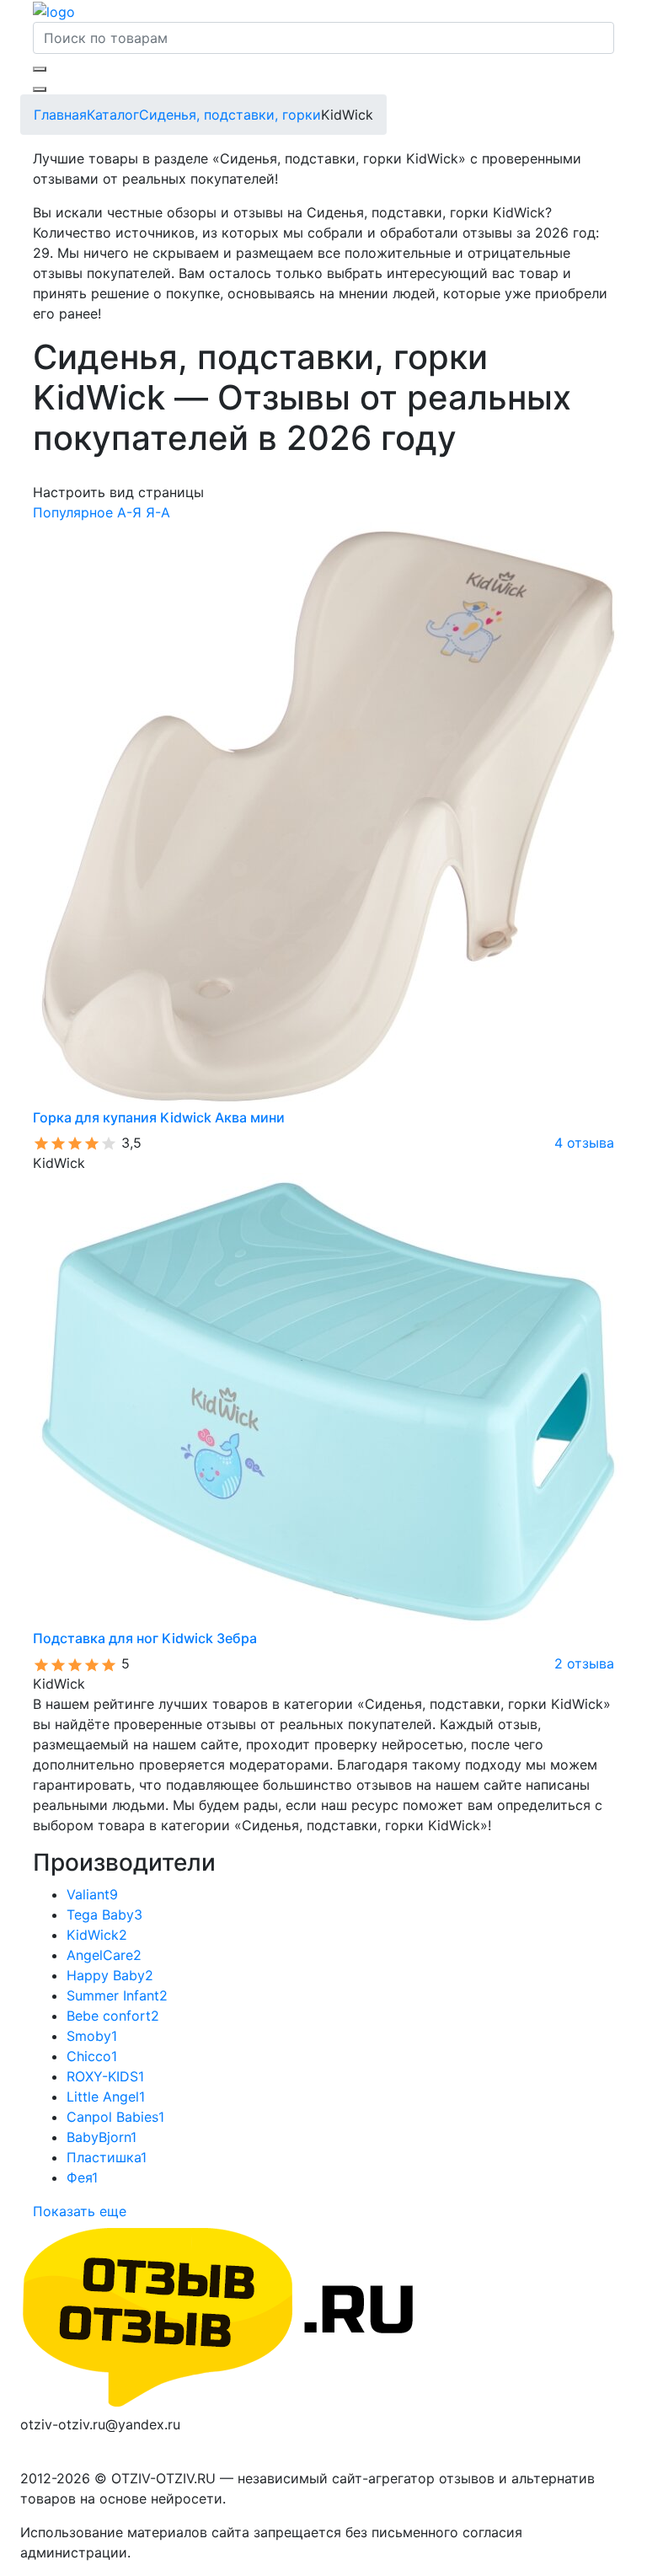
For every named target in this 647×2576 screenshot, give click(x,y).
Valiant (92, 1894)
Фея (82, 2177)
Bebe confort (113, 2016)
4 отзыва (584, 1143)
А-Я (129, 512)
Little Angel (106, 2097)
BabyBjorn (102, 2137)
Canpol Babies (115, 2117)
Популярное (73, 512)
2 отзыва (584, 1663)
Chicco (92, 2056)
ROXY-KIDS (105, 2076)
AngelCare (104, 1955)
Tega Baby (104, 1915)
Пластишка (107, 2157)
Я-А (158, 512)
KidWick (97, 1935)
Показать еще (80, 2211)
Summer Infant (117, 1995)
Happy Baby (110, 1975)
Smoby (92, 2036)
